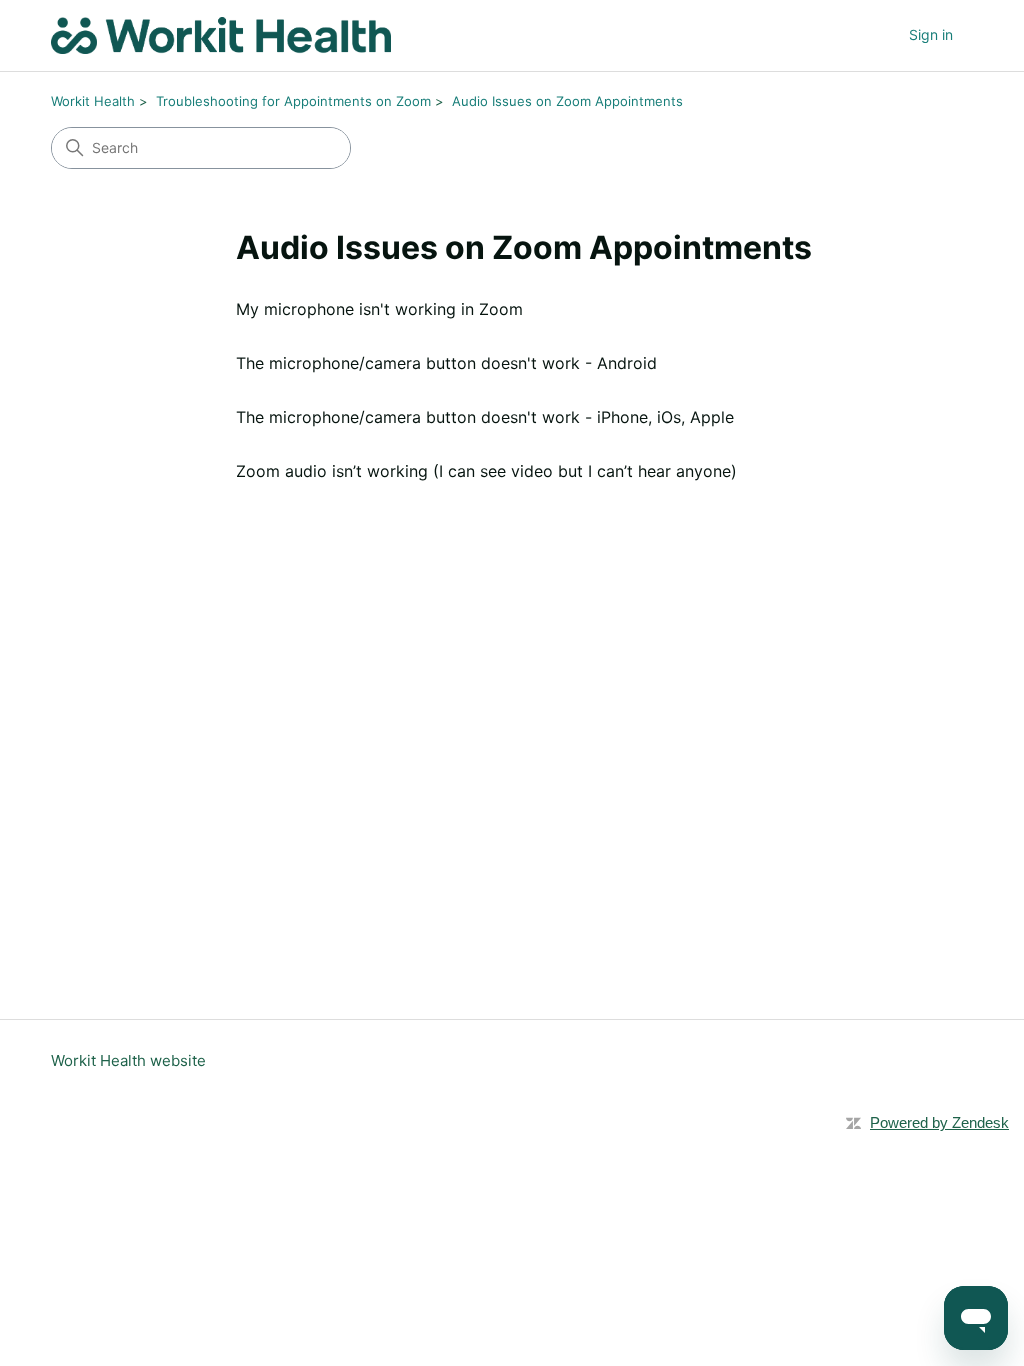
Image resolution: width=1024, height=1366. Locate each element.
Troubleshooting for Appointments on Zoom (293, 101)
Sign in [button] (931, 34)
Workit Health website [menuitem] (128, 1060)
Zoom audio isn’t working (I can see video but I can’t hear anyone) (486, 471)
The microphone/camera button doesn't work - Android (446, 363)
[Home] (221, 35)
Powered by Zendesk (939, 1122)
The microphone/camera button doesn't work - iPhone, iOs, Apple (485, 417)
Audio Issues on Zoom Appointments (567, 101)
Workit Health (93, 101)
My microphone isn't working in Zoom (379, 309)
